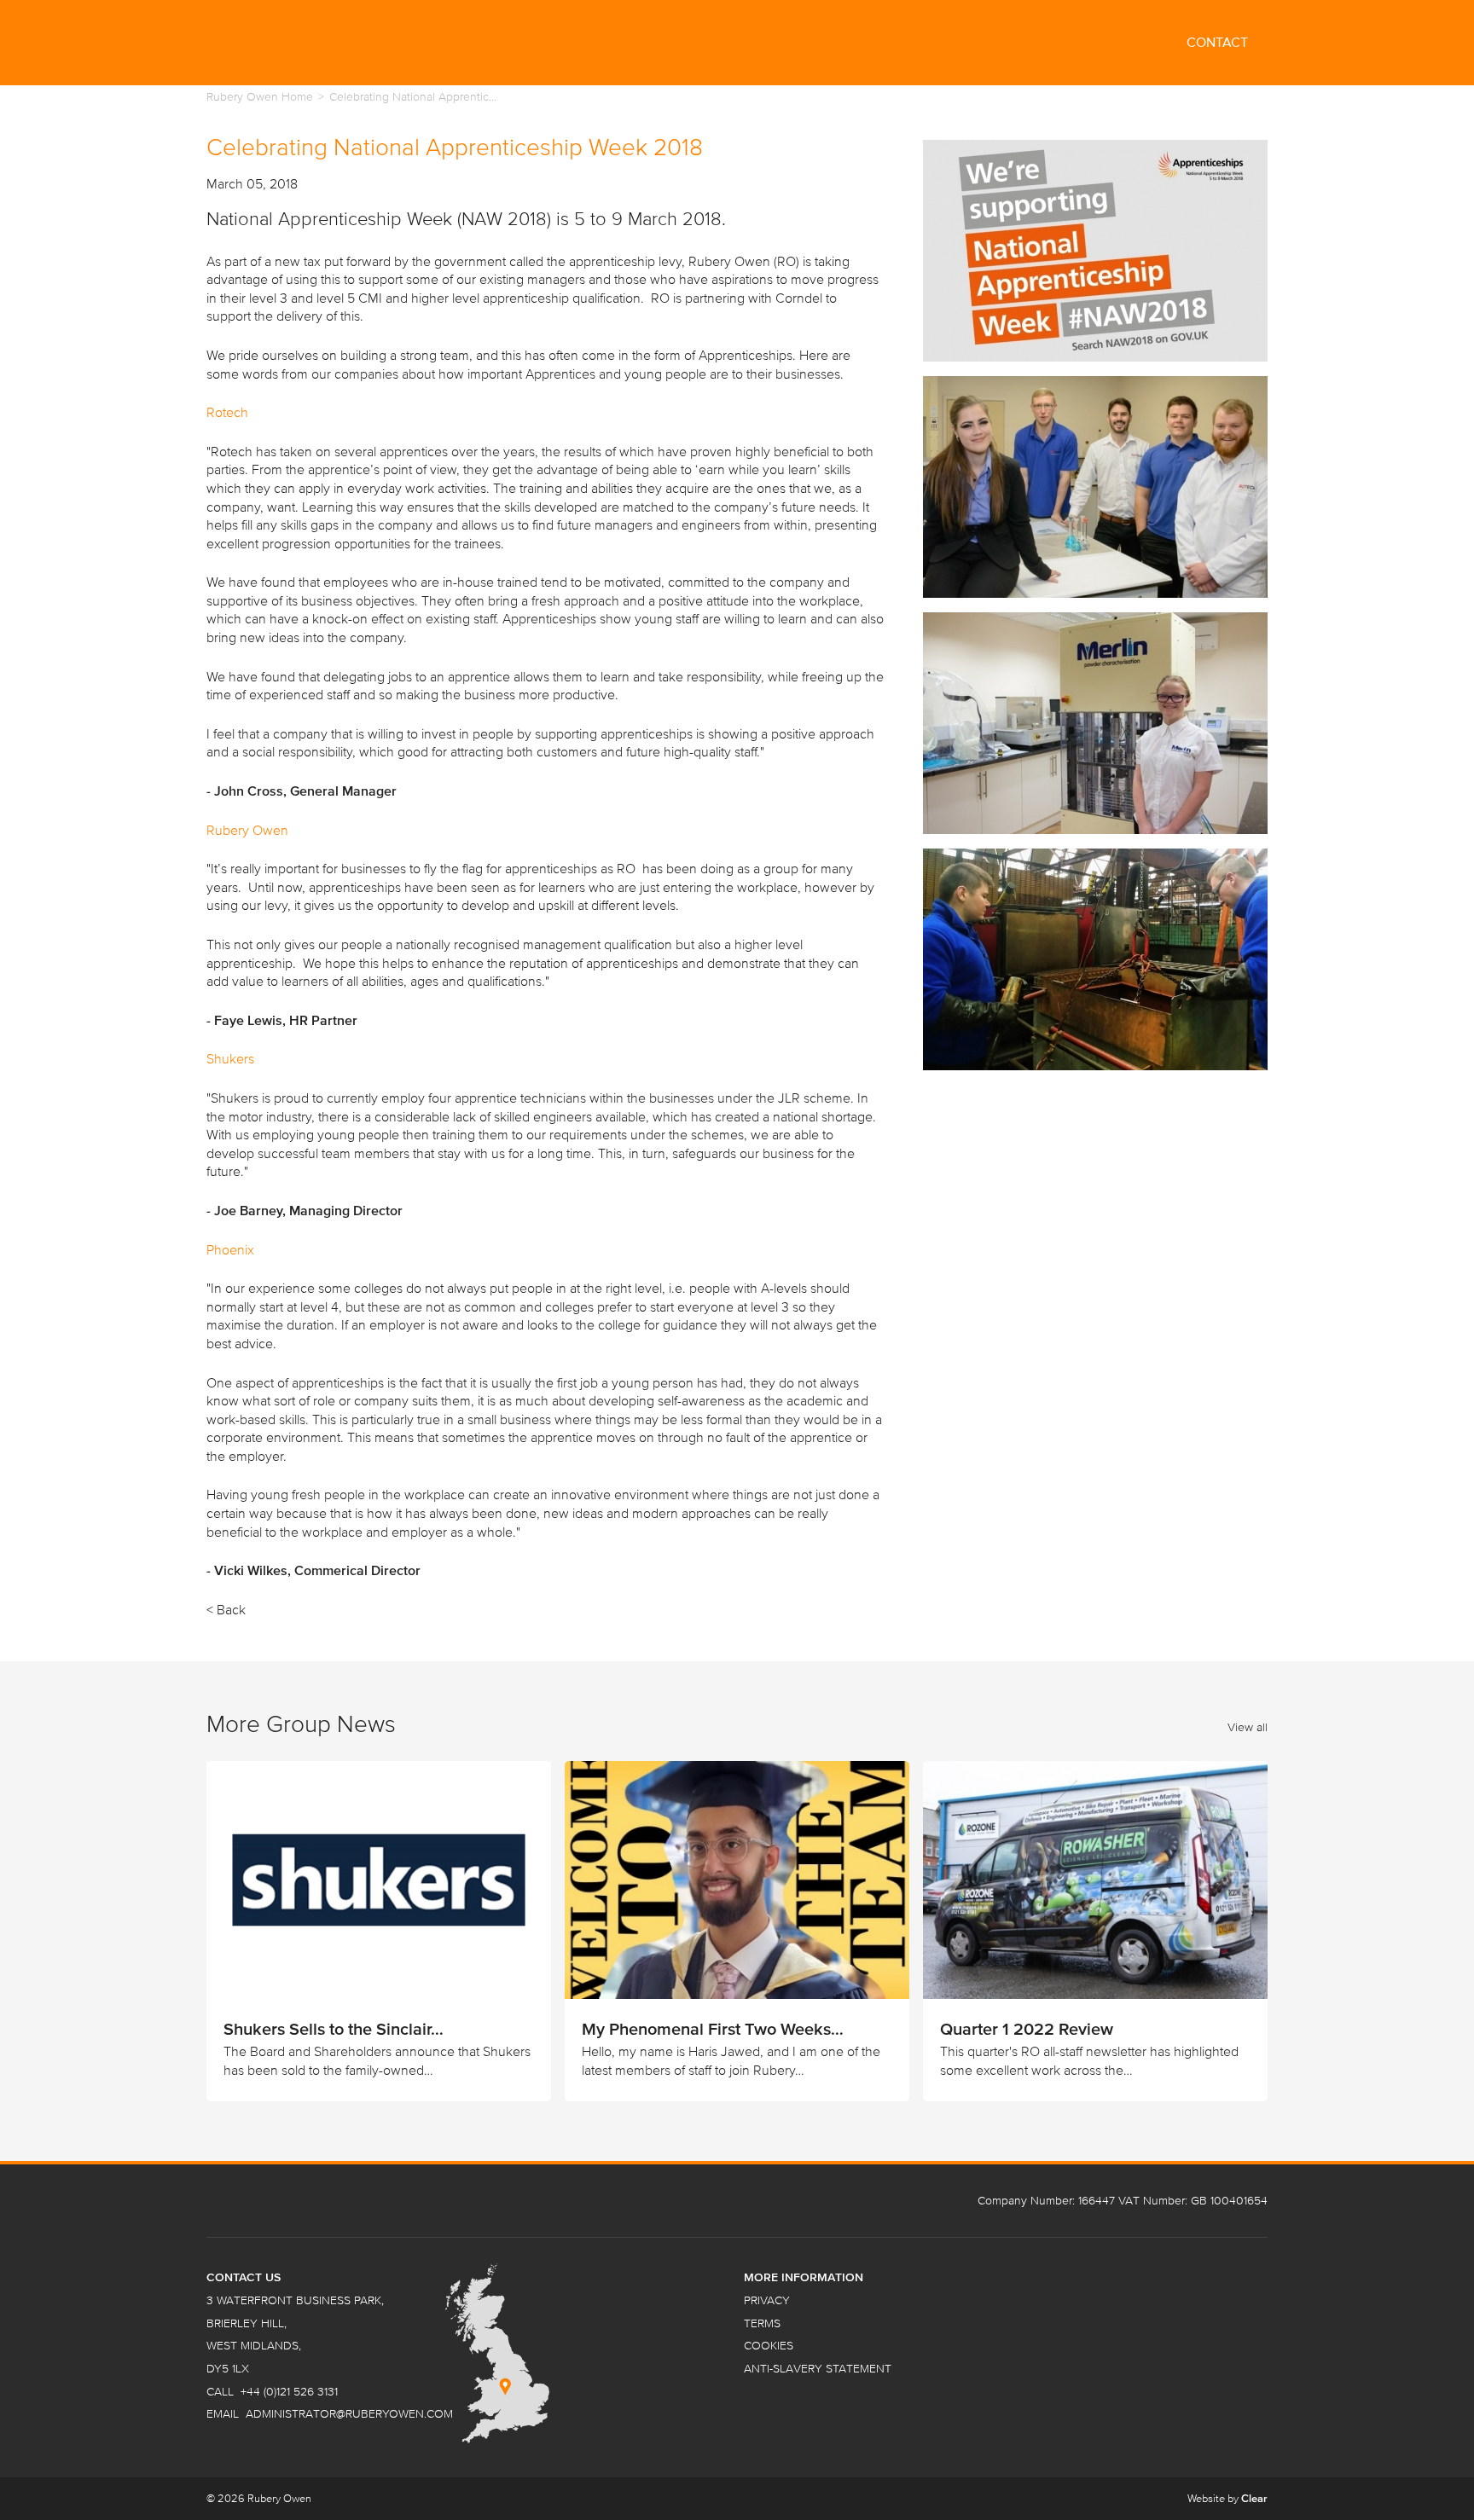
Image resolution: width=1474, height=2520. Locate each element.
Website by (1227, 2498)
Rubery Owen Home (260, 97)
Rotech (227, 412)
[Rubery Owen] (334, 43)
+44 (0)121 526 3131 (289, 2392)
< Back (226, 1609)
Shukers (230, 1058)
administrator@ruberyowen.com (349, 2414)
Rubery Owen (247, 830)
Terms (762, 2323)
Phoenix (232, 1249)
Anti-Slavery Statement (818, 2369)
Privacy (767, 2300)
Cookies (769, 2346)
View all (1248, 1727)
